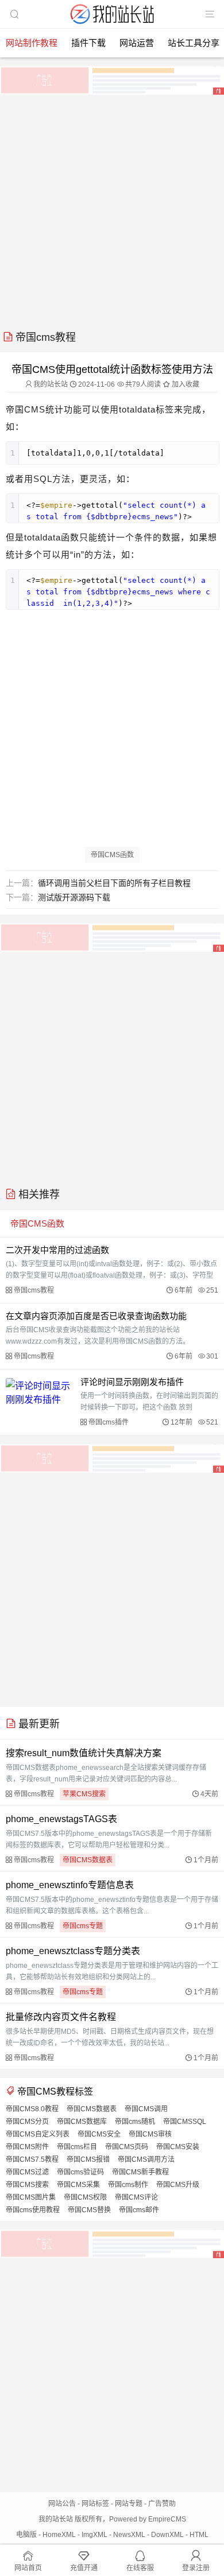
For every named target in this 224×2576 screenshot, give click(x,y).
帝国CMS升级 (178, 2185)
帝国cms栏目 (77, 2147)
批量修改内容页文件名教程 (61, 2017)
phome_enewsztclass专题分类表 (73, 1951)
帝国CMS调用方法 (146, 2159)
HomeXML (59, 2535)
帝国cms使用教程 (33, 2210)
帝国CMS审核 (150, 2134)
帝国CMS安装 (178, 2147)
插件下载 (88, 43)
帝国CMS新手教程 (140, 2172)
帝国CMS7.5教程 (32, 2159)
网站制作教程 (32, 43)
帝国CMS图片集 (31, 2197)
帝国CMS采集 (78, 2185)
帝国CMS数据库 (82, 2122)
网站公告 (62, 2504)
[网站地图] (210, 14)
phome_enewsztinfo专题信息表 (70, 1885)
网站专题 (129, 2504)
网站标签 (95, 2504)
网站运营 (137, 43)
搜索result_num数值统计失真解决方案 (84, 1753)
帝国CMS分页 (27, 2122)
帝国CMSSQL (185, 2122)
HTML (199, 2535)
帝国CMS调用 (146, 2109)
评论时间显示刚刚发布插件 (132, 1382)
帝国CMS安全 (99, 2134)
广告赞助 (162, 2504)
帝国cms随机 (135, 2122)
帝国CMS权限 (85, 2197)
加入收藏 (185, 384)
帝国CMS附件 (27, 2147)
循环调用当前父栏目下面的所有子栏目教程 (114, 883)
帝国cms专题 (83, 1926)
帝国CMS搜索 (27, 2185)
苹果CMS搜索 (84, 1794)
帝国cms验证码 (80, 2172)
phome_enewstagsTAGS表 (61, 1819)
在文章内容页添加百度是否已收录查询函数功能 (96, 1316)
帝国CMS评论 (136, 2197)
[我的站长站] (112, 25)
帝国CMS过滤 (27, 2172)
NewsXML (129, 2535)
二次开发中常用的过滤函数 (57, 1250)
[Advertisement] (112, 208)
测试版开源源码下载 (74, 897)
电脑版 (26, 2535)
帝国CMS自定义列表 (38, 2134)
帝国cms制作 (128, 2185)
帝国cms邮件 (139, 2210)
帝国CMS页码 (127, 2147)
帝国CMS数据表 (88, 1860)
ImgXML (94, 2535)
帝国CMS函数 (112, 855)
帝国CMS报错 (88, 2159)
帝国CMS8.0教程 (32, 2109)
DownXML (167, 2535)
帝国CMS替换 (89, 2210)
